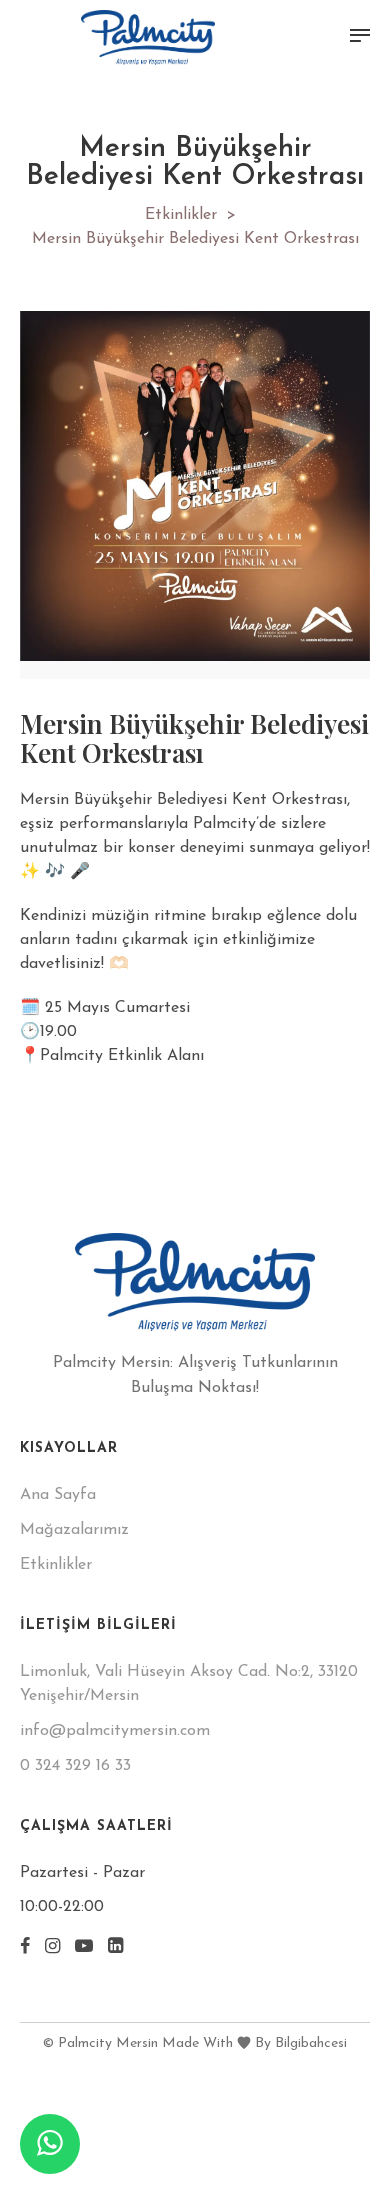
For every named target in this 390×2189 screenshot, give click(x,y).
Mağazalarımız (74, 1530)
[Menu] (360, 36)
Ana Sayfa (58, 1495)
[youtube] (84, 1948)
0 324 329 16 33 (75, 1766)
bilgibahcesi (311, 2043)
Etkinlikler (181, 215)
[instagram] (52, 1948)
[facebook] (25, 1948)
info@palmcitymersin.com (115, 1731)
